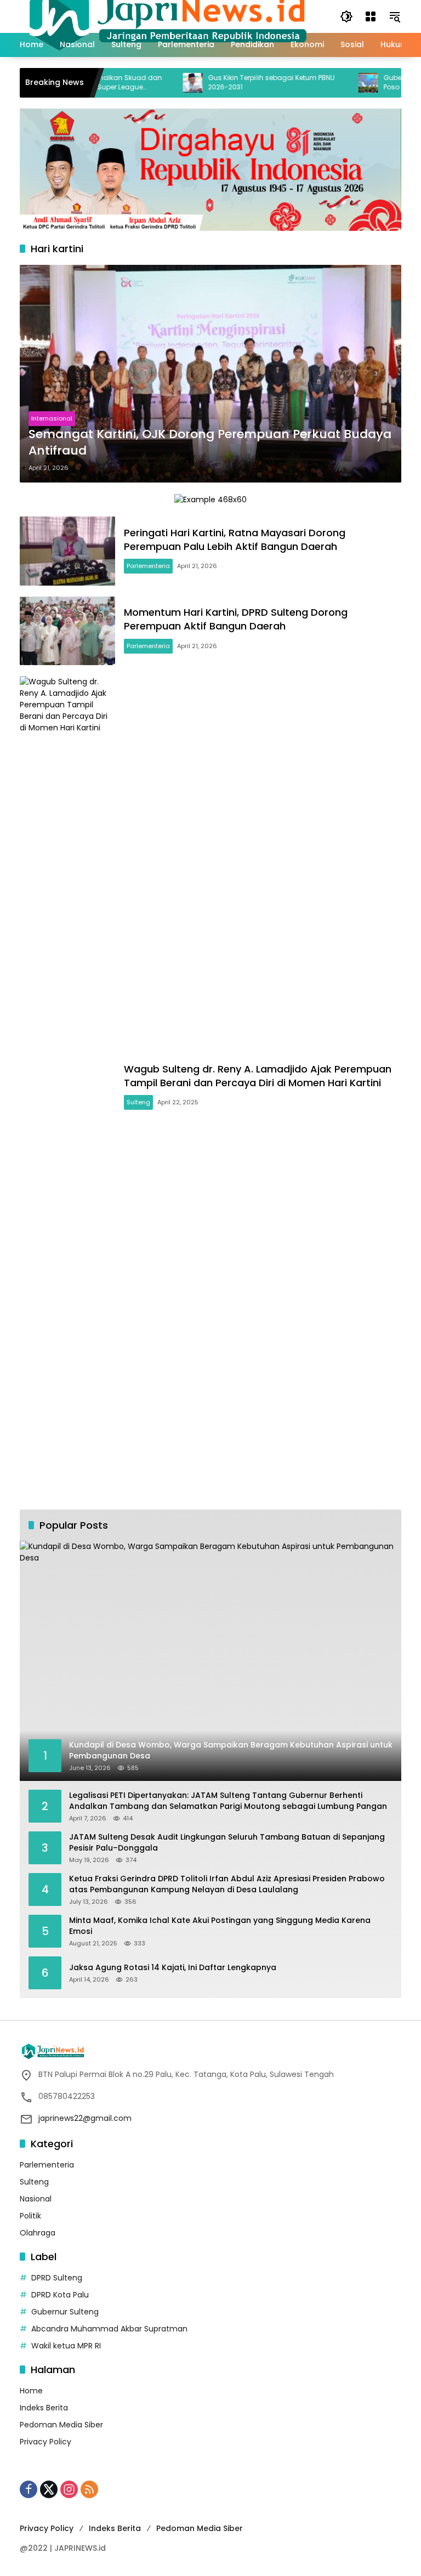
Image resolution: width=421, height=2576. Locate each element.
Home (31, 2391)
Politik (30, 2216)
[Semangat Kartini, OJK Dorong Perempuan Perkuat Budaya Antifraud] (210, 374)
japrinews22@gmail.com (85, 2118)
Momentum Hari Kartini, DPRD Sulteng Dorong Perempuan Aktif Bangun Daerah (236, 619)
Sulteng (138, 1102)
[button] (346, 16)
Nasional (36, 2199)
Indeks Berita (44, 2408)
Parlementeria (148, 566)
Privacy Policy (45, 2442)
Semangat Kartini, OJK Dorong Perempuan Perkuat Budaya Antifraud (210, 443)
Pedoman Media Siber (61, 2425)
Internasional (52, 418)
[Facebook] (29, 2489)
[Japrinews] (169, 16)
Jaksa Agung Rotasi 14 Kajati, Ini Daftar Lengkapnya (173, 1968)
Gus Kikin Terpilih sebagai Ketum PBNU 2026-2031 (237, 83)
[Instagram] (69, 2489)
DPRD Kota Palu (60, 2295)
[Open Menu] (371, 16)
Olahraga (38, 2233)
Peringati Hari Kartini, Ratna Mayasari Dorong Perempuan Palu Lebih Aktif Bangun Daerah (235, 540)
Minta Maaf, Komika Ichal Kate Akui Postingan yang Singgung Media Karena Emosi (220, 1926)
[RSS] (89, 2489)
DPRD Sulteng (57, 2278)
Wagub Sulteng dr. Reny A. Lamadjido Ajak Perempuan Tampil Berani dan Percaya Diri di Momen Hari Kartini (258, 1076)
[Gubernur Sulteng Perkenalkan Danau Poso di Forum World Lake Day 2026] (333, 83)
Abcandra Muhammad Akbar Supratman (109, 2329)
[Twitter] (49, 2489)
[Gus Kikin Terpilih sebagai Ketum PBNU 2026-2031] (158, 83)
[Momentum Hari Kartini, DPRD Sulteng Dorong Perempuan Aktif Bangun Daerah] (67, 631)
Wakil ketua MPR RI (66, 2346)
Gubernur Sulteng (65, 2312)
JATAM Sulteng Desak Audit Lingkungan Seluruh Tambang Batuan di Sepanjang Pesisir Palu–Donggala (227, 1843)
